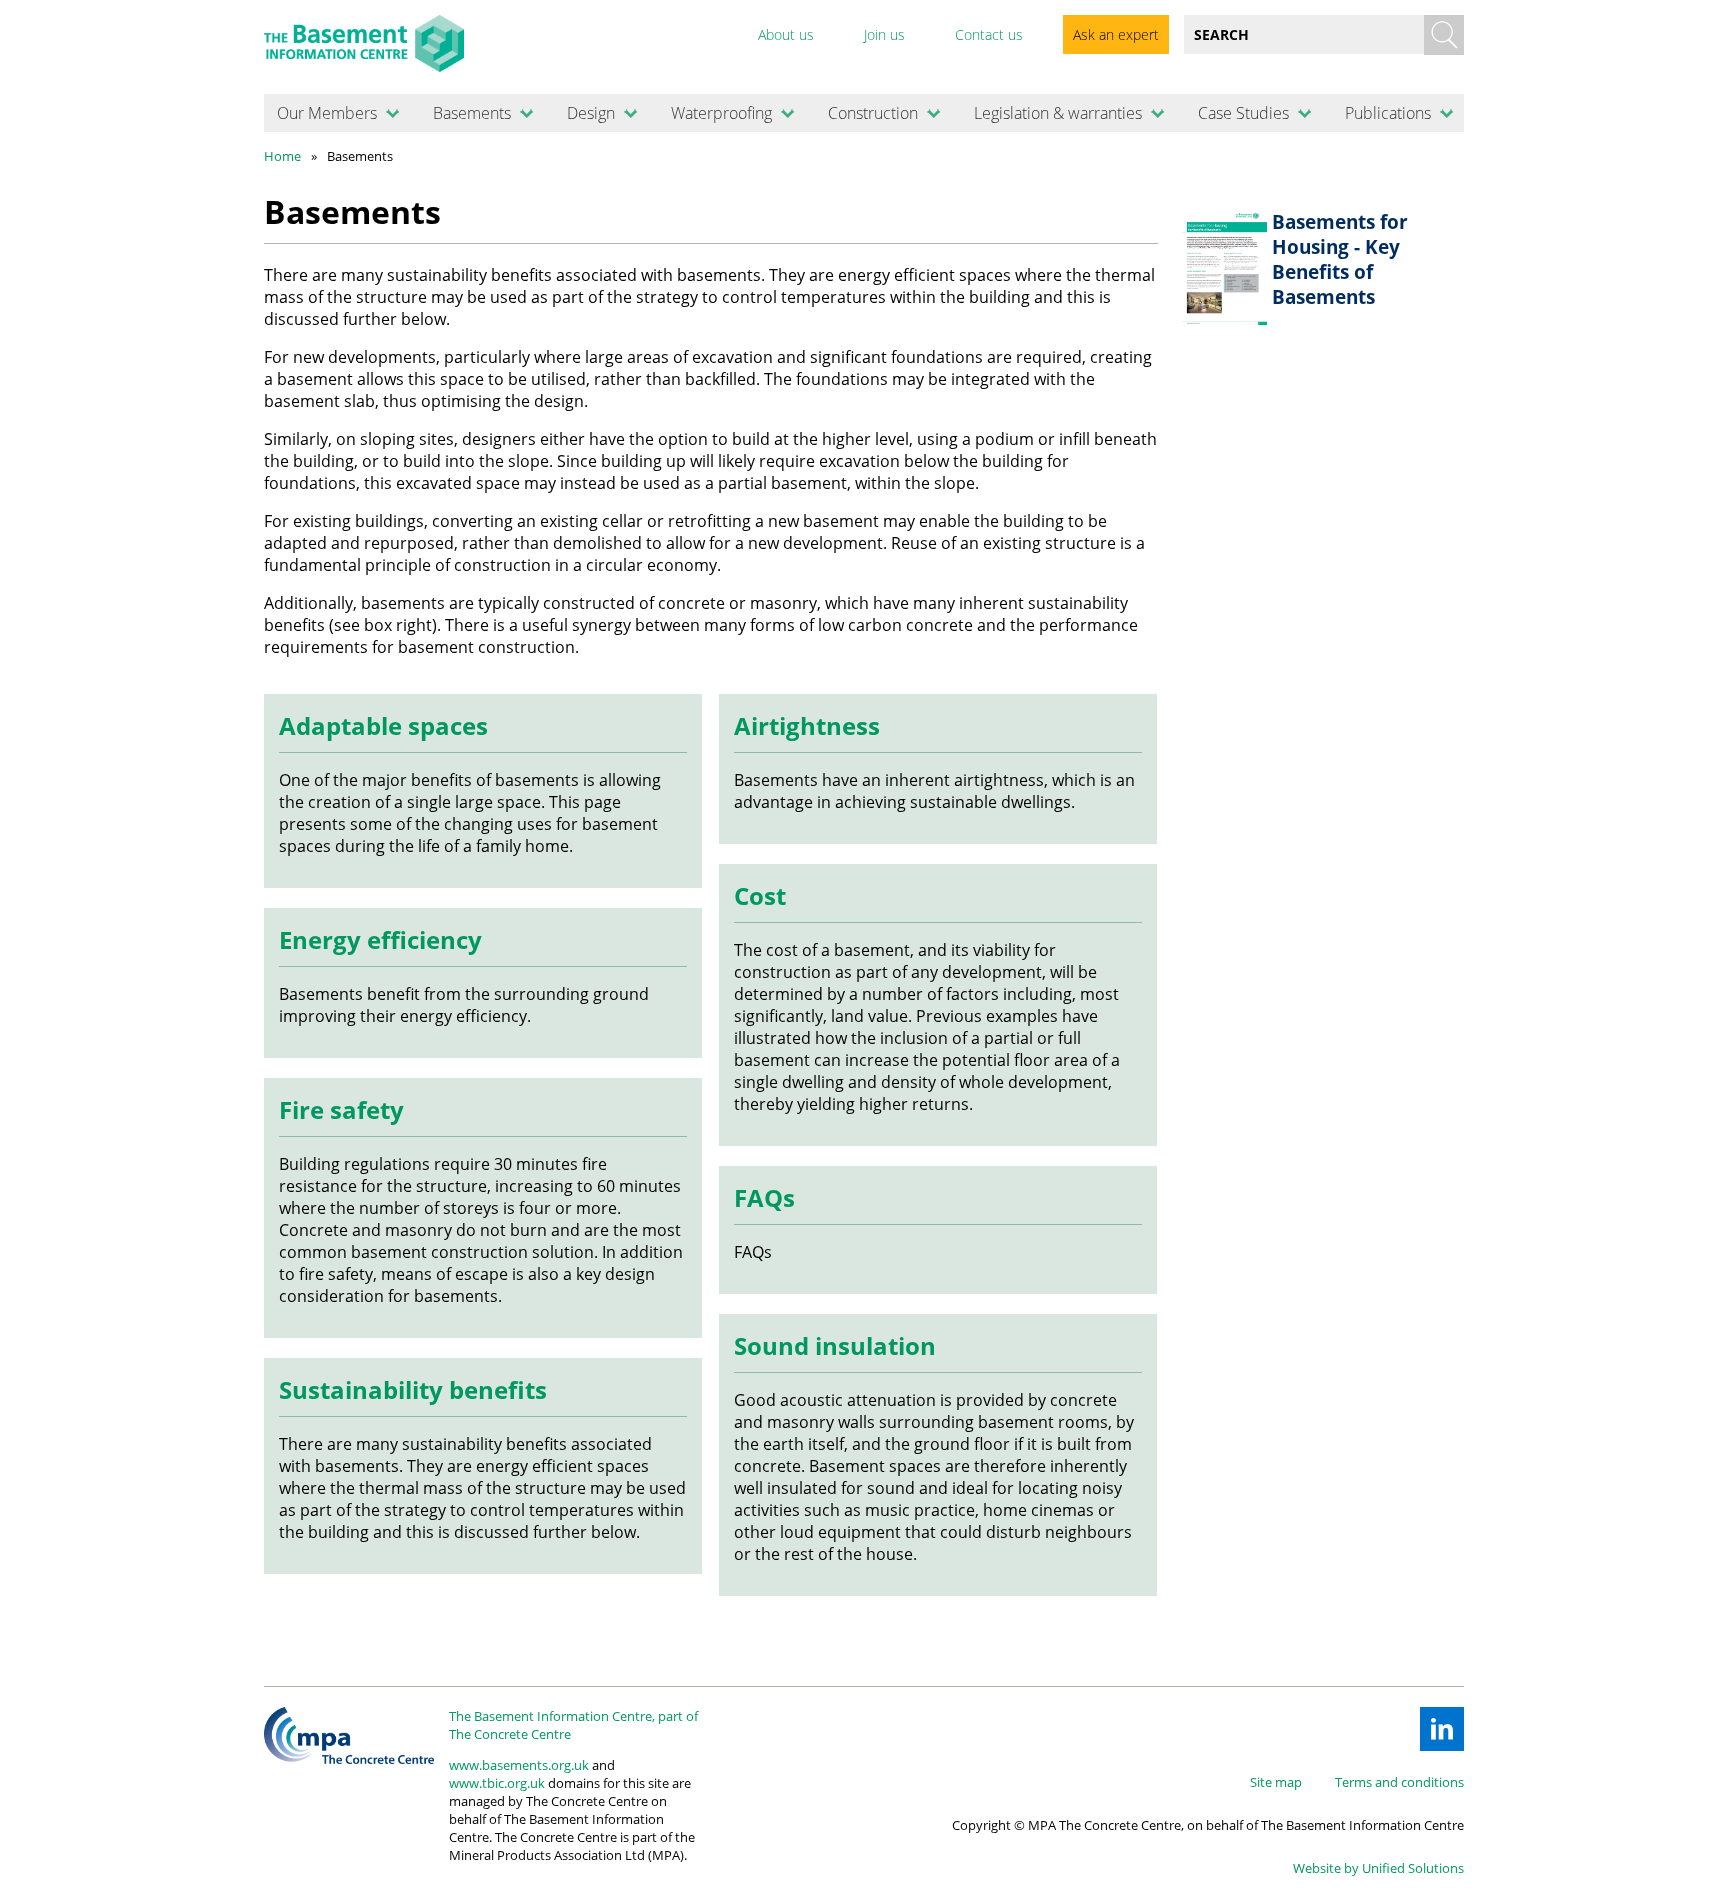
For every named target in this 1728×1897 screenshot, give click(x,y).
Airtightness (807, 725)
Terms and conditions (1399, 1782)
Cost (760, 895)
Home (282, 156)
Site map (1276, 1782)
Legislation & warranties (1058, 113)
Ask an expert (1116, 34)
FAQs (764, 1197)
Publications (1388, 113)
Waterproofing (721, 113)
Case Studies (1243, 113)
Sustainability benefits (413, 1389)
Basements (472, 113)
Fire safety (341, 1109)
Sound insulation (835, 1345)
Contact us (989, 34)
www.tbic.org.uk (497, 1783)
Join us (884, 34)
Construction (873, 113)
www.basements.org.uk (519, 1765)
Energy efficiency (380, 939)
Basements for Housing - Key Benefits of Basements (1340, 259)
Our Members (327, 113)
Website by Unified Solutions (1378, 1868)
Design (591, 113)
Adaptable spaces (383, 725)
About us (786, 34)
